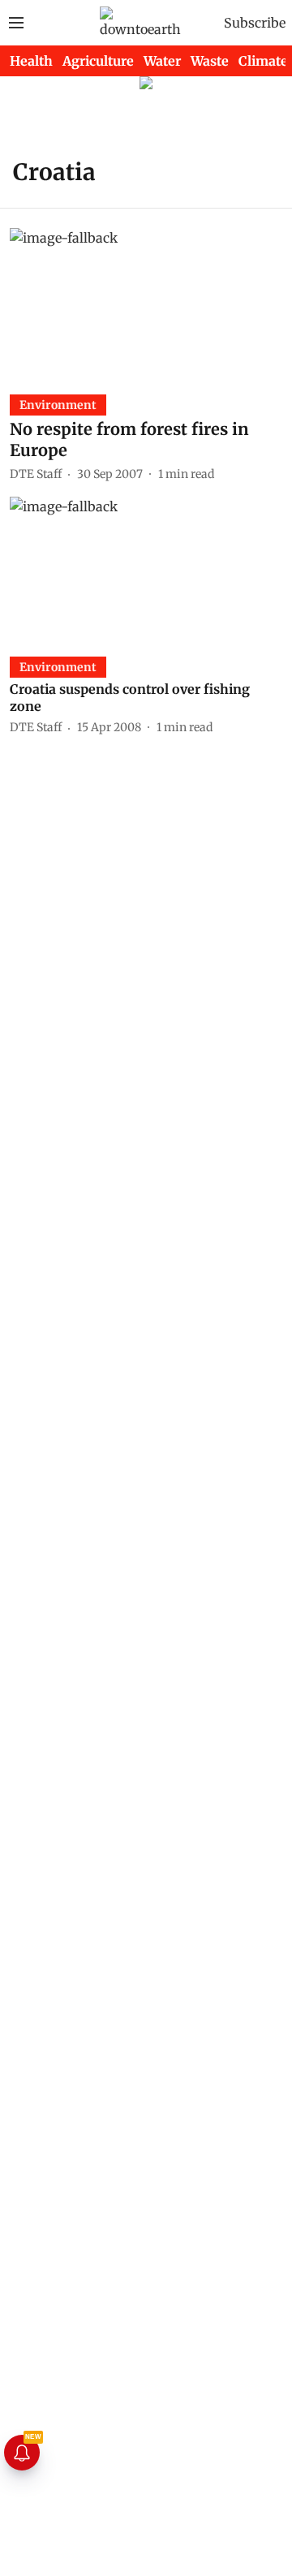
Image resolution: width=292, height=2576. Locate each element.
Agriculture (98, 61)
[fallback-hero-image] (146, 305)
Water (162, 61)
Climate (263, 61)
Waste (210, 61)
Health (31, 61)
